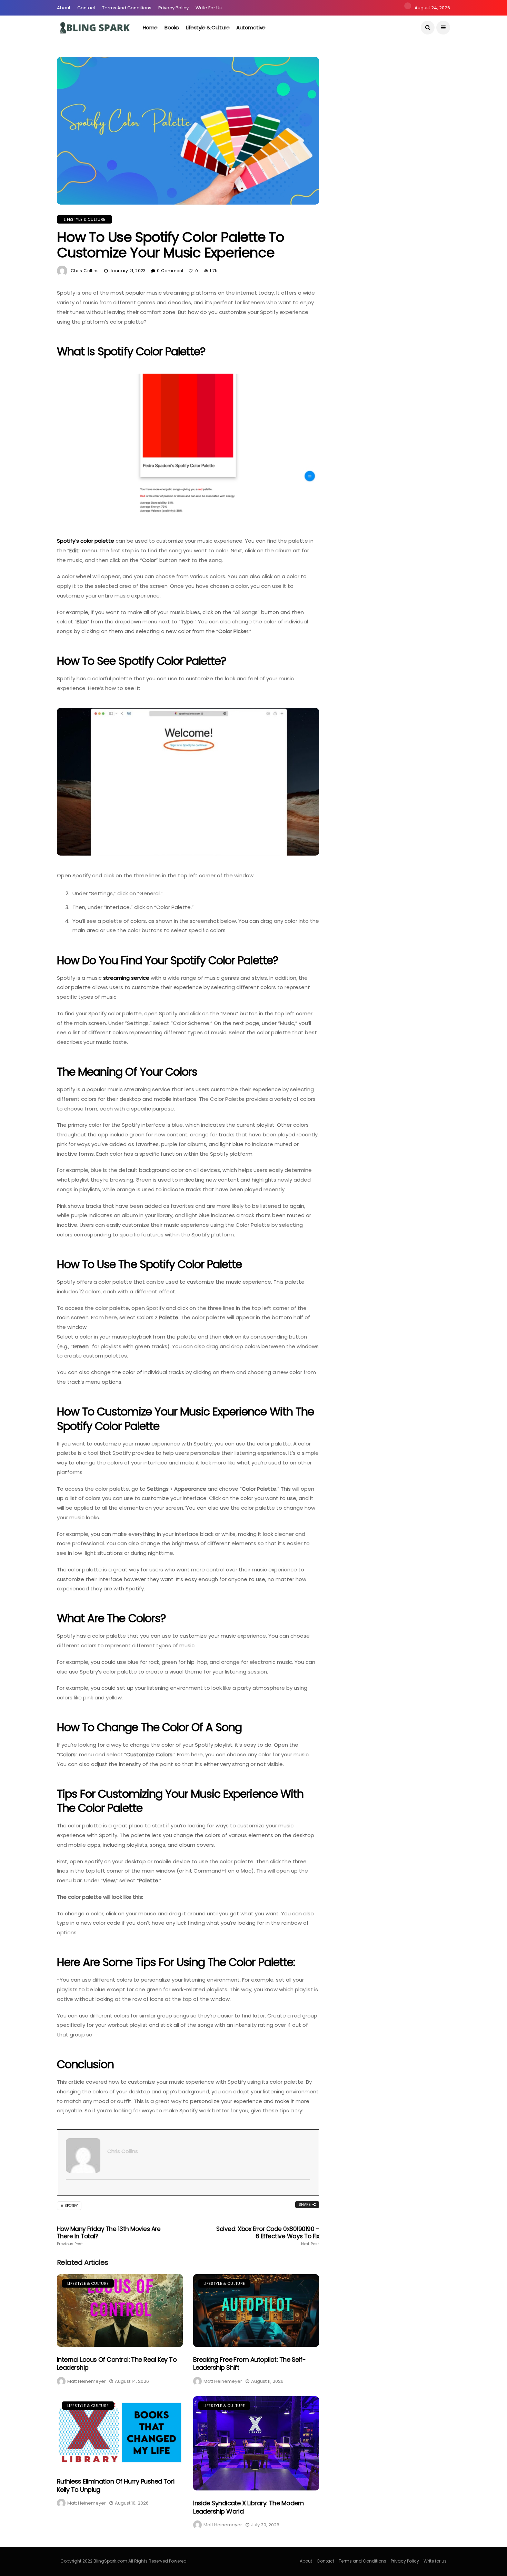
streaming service (126, 978)
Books (172, 27)
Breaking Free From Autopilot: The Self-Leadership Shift (249, 2363)
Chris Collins (85, 271)
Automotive (251, 27)
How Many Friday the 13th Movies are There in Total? (109, 2236)
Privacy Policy (173, 8)
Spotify (71, 2206)
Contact (86, 8)
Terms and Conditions (127, 8)
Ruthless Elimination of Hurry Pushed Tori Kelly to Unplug (116, 2485)
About (64, 8)
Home (150, 27)
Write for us (209, 8)
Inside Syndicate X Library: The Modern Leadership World (248, 2507)
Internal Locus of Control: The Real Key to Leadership (117, 2363)
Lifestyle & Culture (208, 27)
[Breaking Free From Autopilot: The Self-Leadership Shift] (256, 2311)
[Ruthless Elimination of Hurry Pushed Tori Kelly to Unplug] (120, 2433)
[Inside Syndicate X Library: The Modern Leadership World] (256, 2444)
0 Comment (170, 271)
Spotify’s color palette (86, 541)
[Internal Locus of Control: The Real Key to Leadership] (120, 2311)
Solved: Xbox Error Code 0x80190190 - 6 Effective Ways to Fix (268, 2236)
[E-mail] (69, 2191)
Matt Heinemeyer (87, 2381)
